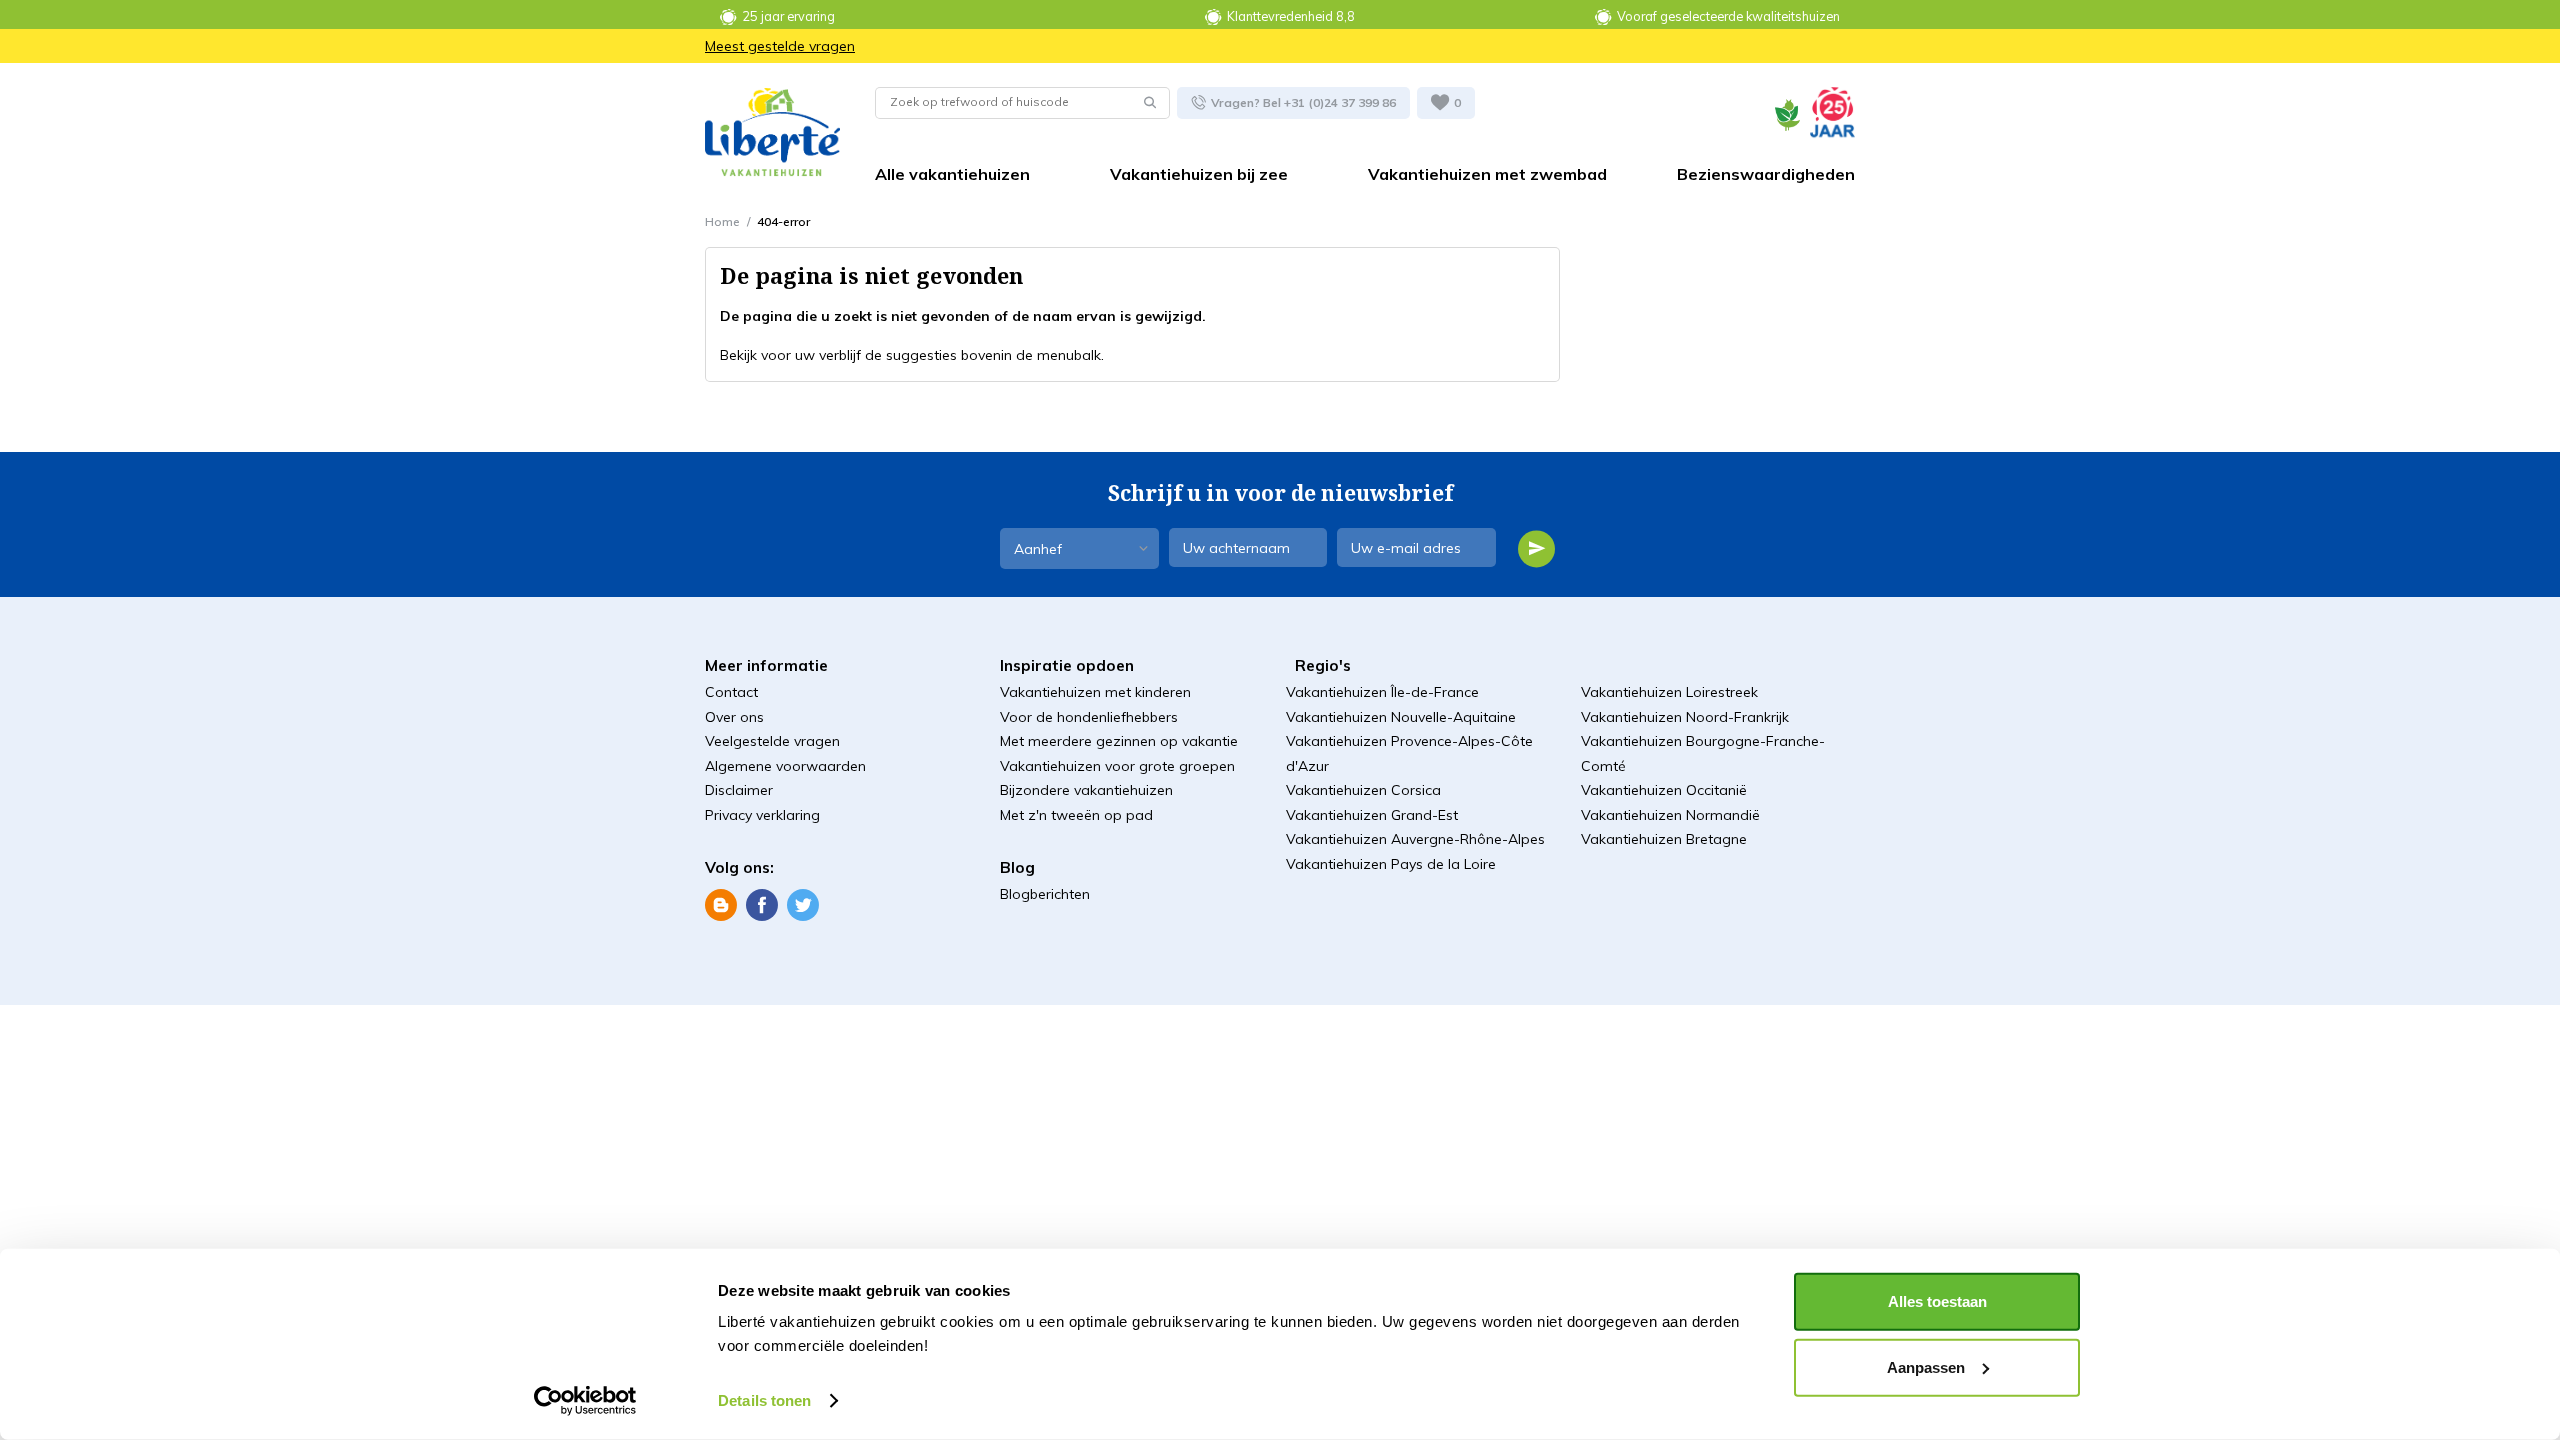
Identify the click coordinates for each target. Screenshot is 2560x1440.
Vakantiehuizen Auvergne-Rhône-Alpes (1415, 839)
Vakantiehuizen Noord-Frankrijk (1685, 717)
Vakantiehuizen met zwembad (1487, 174)
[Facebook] (762, 904)
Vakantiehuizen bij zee (1199, 174)
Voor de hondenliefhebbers (1089, 717)
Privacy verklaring (762, 815)
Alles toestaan (1937, 1301)
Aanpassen (1926, 1366)
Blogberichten (1045, 894)
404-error (783, 221)
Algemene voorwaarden (785, 766)
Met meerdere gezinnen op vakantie (1119, 741)
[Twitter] (803, 904)
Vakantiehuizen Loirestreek (1669, 692)
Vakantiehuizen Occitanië (1664, 790)
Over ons (734, 717)
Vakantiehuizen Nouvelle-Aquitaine (1401, 717)
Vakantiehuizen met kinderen (1095, 692)
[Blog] (721, 904)
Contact (731, 692)
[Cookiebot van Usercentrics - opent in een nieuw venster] (585, 1401)
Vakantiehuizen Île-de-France (1382, 692)
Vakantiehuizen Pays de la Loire (1391, 864)
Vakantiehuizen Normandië (1670, 815)
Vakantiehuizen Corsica (1363, 790)
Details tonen (764, 1400)
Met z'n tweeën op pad (1076, 815)
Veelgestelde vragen (772, 741)
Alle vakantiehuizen (952, 174)
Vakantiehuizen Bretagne (1664, 839)
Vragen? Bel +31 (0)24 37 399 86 (1302, 101)
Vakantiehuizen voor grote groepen (1117, 766)
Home (722, 221)
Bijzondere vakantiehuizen (1086, 790)
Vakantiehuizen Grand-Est (1372, 815)
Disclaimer (739, 790)
